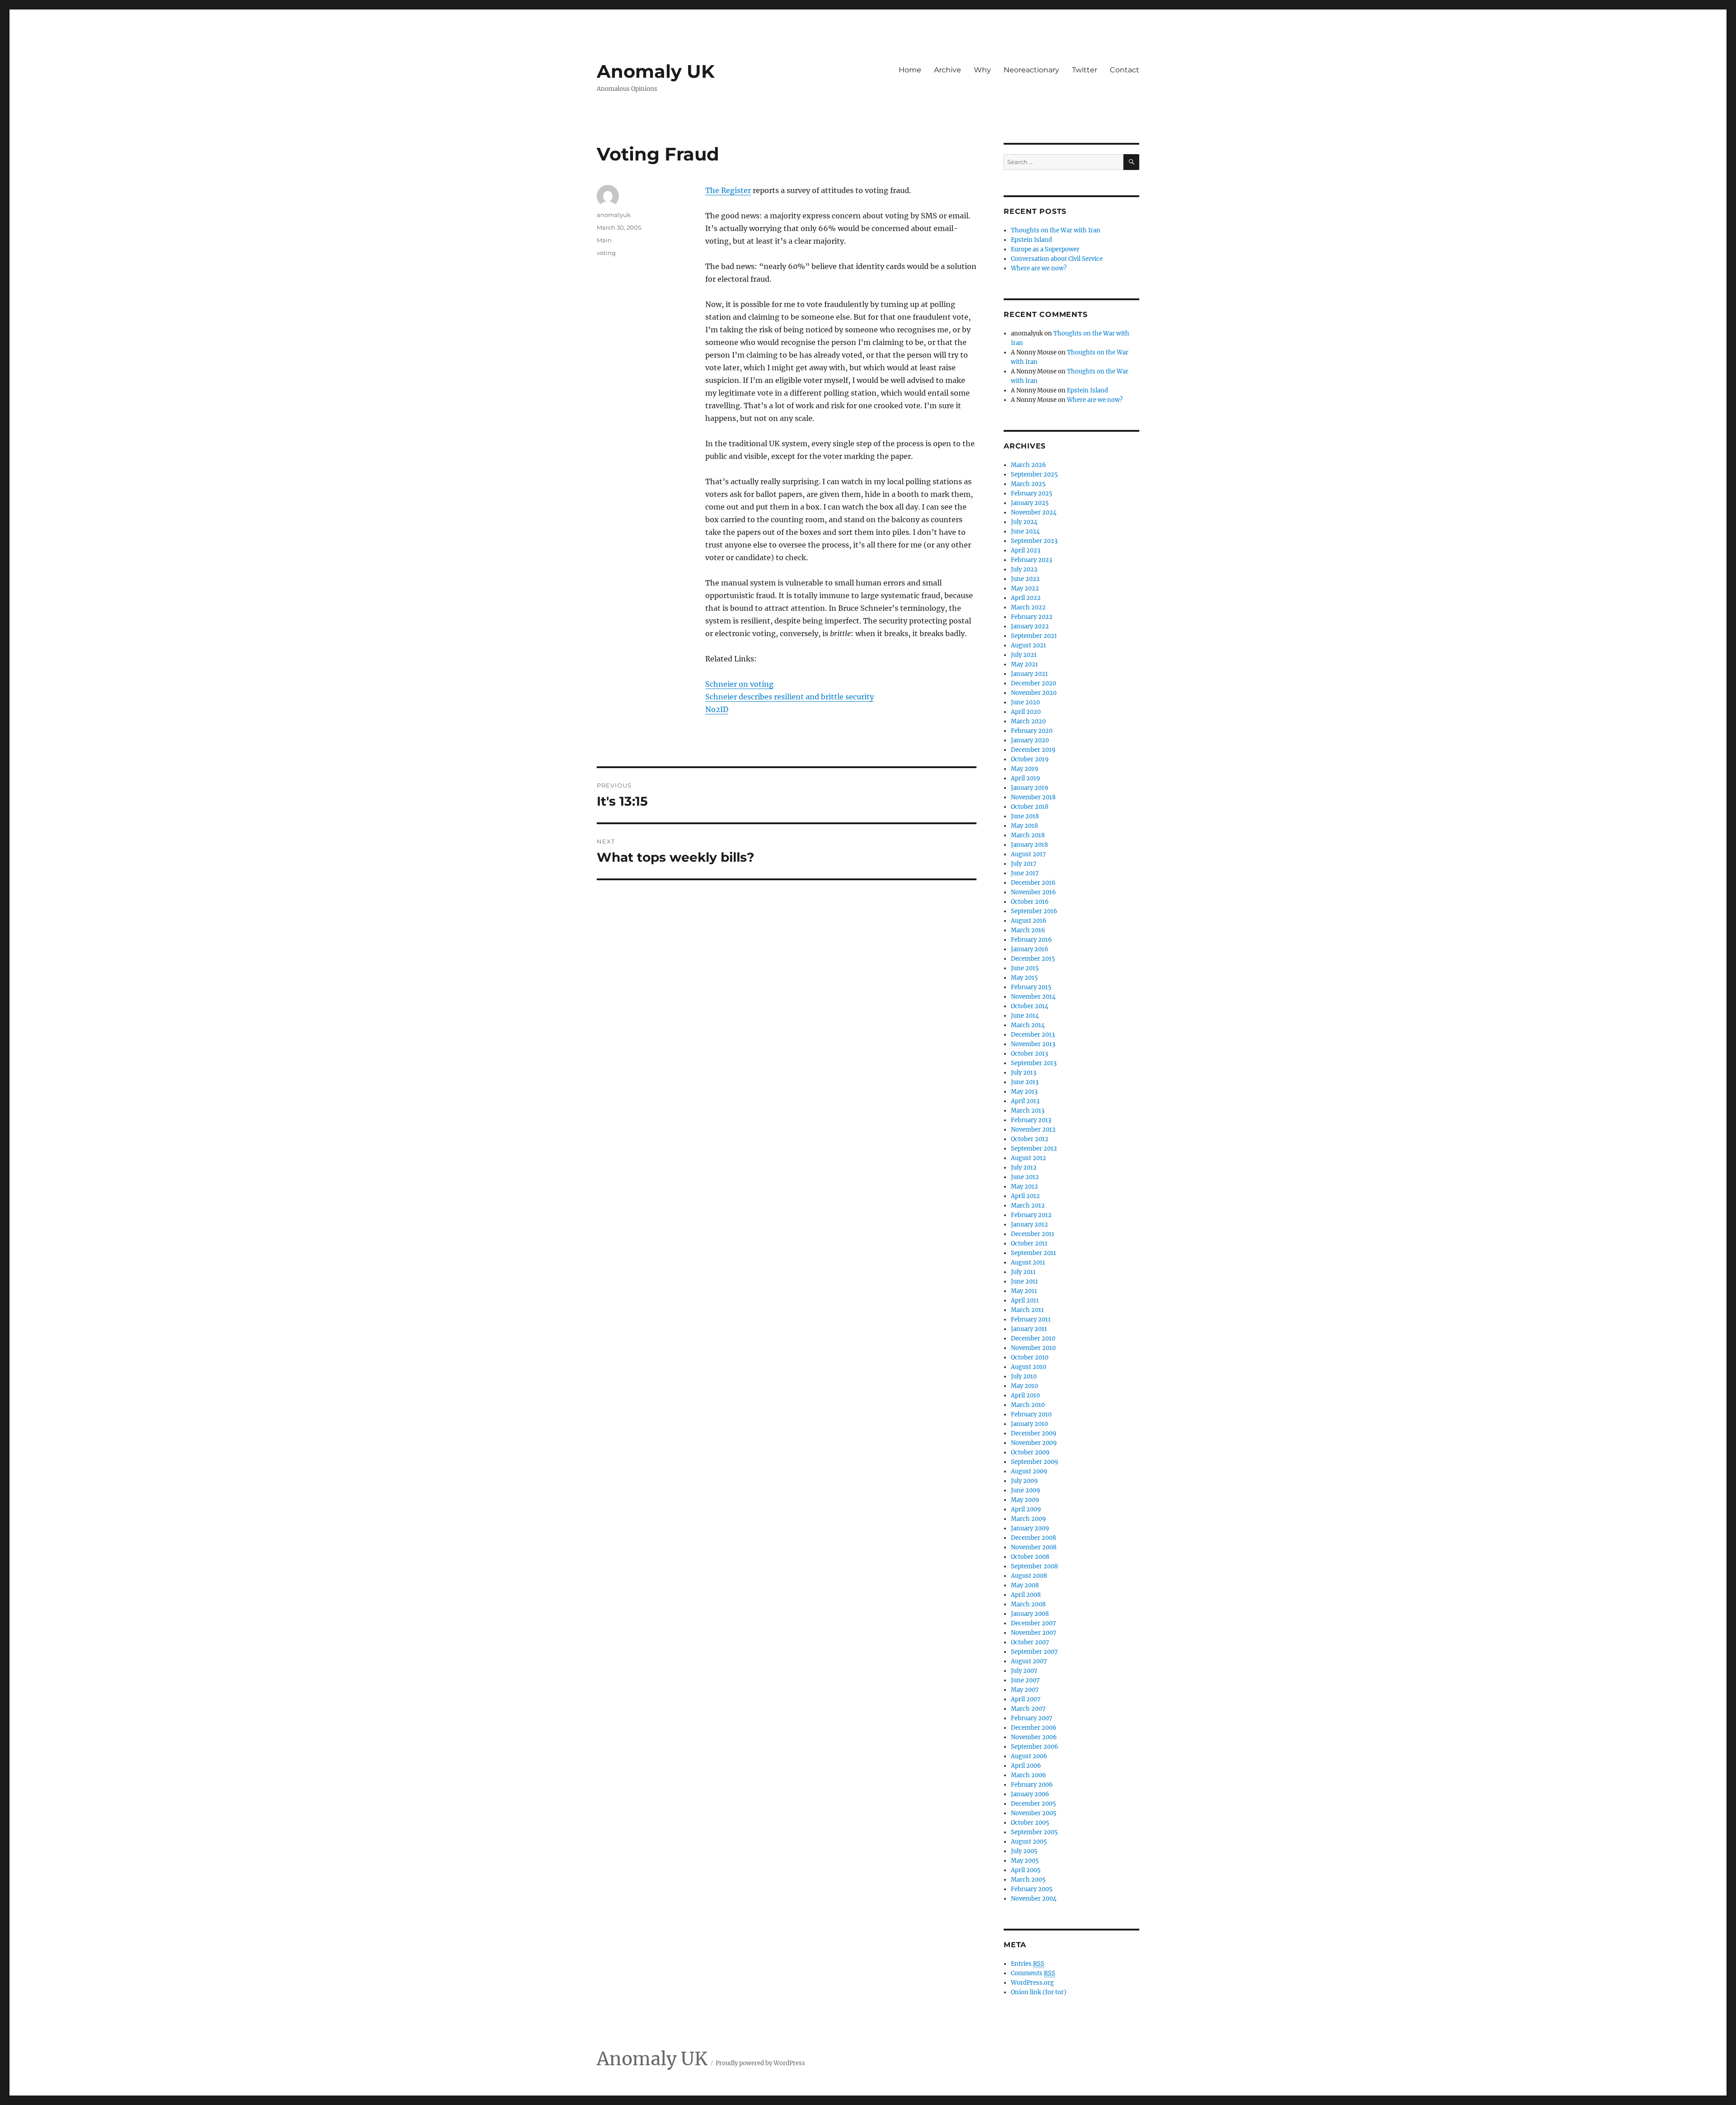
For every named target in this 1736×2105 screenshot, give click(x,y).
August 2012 (1028, 1158)
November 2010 (1033, 1348)
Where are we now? (1039, 268)
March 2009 (1028, 1519)
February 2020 (1032, 731)
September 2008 (1034, 1566)
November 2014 (1033, 997)
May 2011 (1024, 1291)
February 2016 (1031, 940)
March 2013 (1028, 1111)
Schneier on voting (739, 684)
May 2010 (1024, 1386)
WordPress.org (1032, 1983)
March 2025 (1028, 484)
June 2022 (1025, 579)
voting (606, 253)
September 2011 (1033, 1253)
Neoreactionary (1031, 70)
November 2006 (1034, 1737)
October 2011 (1029, 1244)
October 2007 (1030, 1642)
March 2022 (1028, 607)
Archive (948, 70)
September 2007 (1034, 1652)
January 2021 (1029, 674)
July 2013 (1024, 1073)
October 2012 (1030, 1139)
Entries (1028, 1964)
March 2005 (1028, 1880)
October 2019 (1030, 759)
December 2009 (1034, 1433)
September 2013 (1034, 1063)
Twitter (1085, 70)
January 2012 (1029, 1225)
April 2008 (1026, 1595)
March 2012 (1028, 1206)
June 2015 (1025, 968)
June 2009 (1026, 1490)
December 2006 (1034, 1728)
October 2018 (1030, 807)
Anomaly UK (656, 71)
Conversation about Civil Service (1057, 259)
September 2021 (1034, 636)
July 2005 (1024, 1851)
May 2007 (1025, 1690)
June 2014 (1025, 1016)
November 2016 (1033, 892)
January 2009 (1030, 1528)
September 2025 (1034, 474)
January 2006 (1030, 1794)
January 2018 (1029, 845)
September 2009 (1035, 1462)
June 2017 (1025, 873)
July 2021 (1024, 655)
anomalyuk (614, 215)
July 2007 (1024, 1671)
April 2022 (1026, 598)
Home (910, 70)
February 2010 (1031, 1414)
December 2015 (1033, 959)
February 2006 (1032, 1785)
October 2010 (1030, 1357)
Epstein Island (1031, 240)
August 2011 (1028, 1263)
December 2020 (1033, 683)
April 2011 (1025, 1300)
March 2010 (1028, 1405)
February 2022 (1032, 617)
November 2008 (1034, 1547)
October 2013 (1029, 1054)
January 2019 (1030, 788)
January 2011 (1029, 1329)
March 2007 (1028, 1709)
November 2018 (1033, 797)
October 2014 (1030, 1006)
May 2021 (1024, 664)
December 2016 (1033, 883)
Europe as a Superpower (1045, 249)
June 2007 (1025, 1680)
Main (604, 240)
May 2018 (1024, 826)
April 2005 (1026, 1870)
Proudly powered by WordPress (760, 2063)
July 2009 (1024, 1481)
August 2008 (1029, 1576)
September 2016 (1034, 911)
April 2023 (1026, 550)
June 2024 (1025, 531)
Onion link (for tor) (1039, 1992)
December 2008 (1033, 1538)
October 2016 (1030, 902)
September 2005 (1034, 1832)
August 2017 (1028, 854)
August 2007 (1029, 1661)
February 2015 (1031, 987)
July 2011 (1023, 1272)
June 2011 (1024, 1281)
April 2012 (1025, 1196)
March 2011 (1027, 1310)
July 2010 (1024, 1376)
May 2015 (1024, 978)
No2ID (717, 709)
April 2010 (1025, 1395)
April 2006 (1026, 1766)
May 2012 (1024, 1187)
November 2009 (1034, 1443)
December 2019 (1033, 750)
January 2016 (1030, 949)
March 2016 (1028, 930)
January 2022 (1030, 626)
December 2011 (1033, 1234)
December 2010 (1033, 1338)
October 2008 (1030, 1557)
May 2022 (1025, 588)
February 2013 (1031, 1120)
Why (982, 70)
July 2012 (1024, 1168)
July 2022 (1024, 569)
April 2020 (1026, 712)
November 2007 (1034, 1633)
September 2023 (1034, 541)
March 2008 (1028, 1604)
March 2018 (1028, 835)
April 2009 (1026, 1509)
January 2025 (1030, 503)
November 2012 (1033, 1130)
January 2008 (1030, 1614)
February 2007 (1032, 1718)
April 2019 (1026, 778)
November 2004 (1034, 1899)
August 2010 (1028, 1367)
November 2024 (1034, 512)
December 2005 (1033, 1804)
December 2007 (1033, 1623)
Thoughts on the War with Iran (1056, 230)
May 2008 (1025, 1585)
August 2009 (1029, 1471)
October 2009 (1030, 1452)
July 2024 (1024, 522)
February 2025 (1032, 493)
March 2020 (1028, 721)
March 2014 (1028, 1025)
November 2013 (1033, 1044)
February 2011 (1031, 1319)
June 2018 (1025, 816)
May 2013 (1024, 1092)
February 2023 (1031, 560)
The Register (728, 190)
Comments (1033, 1973)
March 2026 (1028, 465)
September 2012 (1034, 1149)
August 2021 (1028, 645)
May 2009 (1025, 1500)
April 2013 (1025, 1101)
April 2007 (1026, 1699)
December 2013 (1033, 1035)
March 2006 (1028, 1775)
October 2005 (1030, 1823)
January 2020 (1030, 740)
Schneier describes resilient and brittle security (790, 697)
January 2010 (1029, 1424)
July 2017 (1024, 864)
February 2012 (1031, 1215)
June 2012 (1025, 1177)
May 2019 (1025, 769)
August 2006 (1029, 1756)
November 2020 (1034, 693)
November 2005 (1034, 1813)
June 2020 (1025, 702)
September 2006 (1035, 1747)
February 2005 (1032, 1889)
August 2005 (1029, 1842)
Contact (1125, 70)
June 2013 (1025, 1082)
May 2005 (1025, 1861)
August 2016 (1029, 921)
